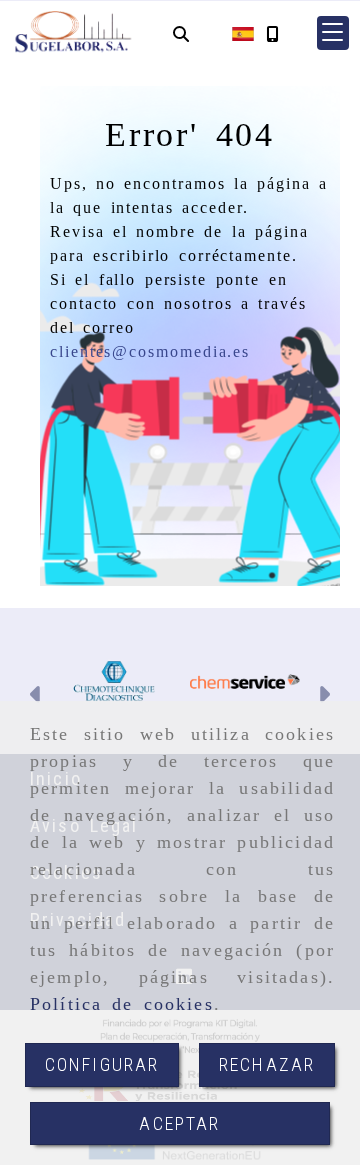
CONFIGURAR (102, 1064)
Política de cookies (122, 1004)
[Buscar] (181, 33)
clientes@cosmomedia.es (150, 351)
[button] (333, 33)
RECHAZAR (267, 1064)
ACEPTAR (179, 1123)
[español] (243, 32)
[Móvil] (272, 33)
